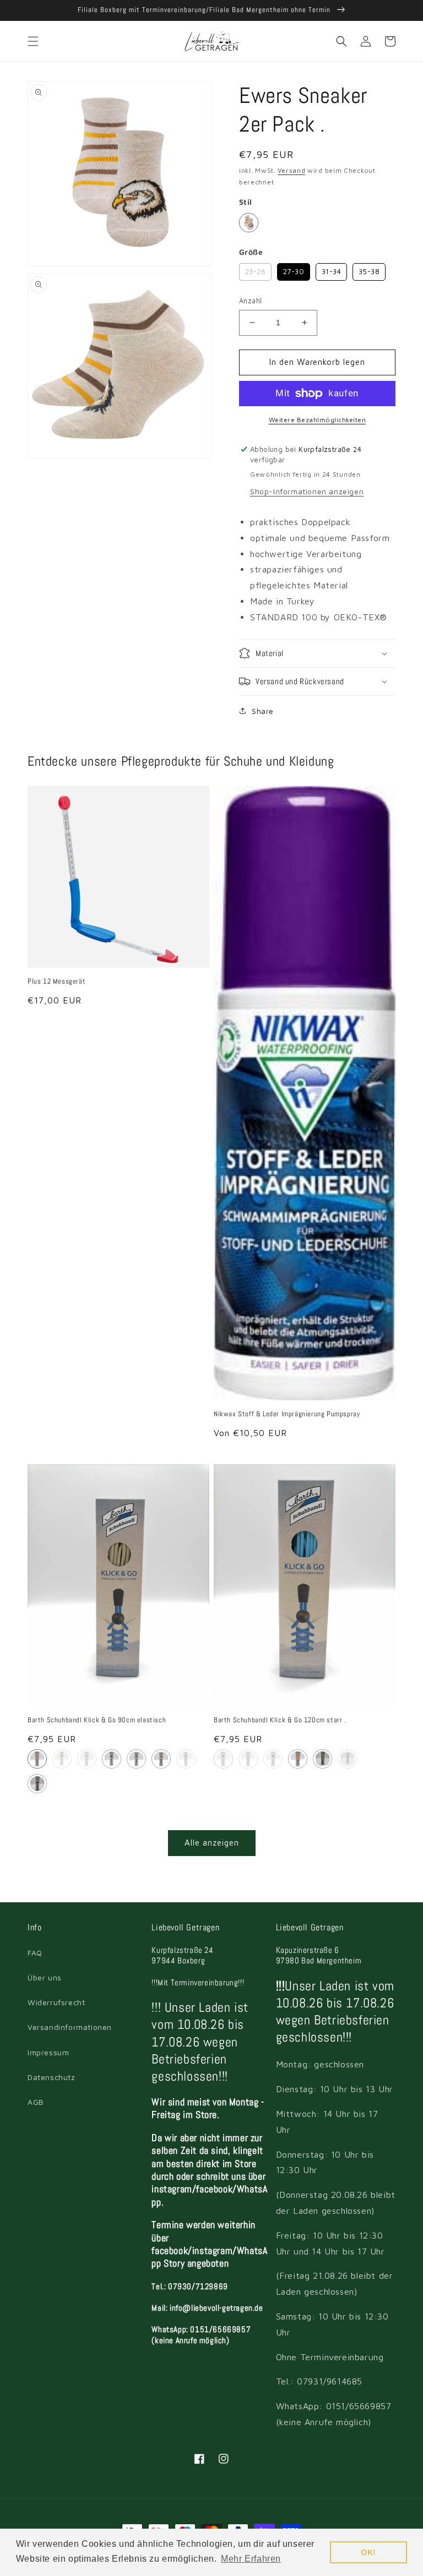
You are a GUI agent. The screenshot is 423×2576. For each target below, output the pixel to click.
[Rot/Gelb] (37, 1784)
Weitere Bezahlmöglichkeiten (318, 420)
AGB (36, 2102)
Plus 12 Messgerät (56, 981)
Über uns (45, 1977)
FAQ (35, 1953)
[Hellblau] (136, 1759)
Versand (291, 170)
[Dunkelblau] (112, 1759)
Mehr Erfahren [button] (251, 2559)
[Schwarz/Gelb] (62, 1759)
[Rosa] (37, 1759)
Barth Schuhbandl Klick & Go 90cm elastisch (97, 1720)
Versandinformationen (70, 2027)
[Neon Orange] (298, 1759)
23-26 (255, 269)
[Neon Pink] (347, 1759)
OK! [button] (368, 2552)
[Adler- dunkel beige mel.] (249, 223)
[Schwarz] (186, 1759)
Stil (246, 202)
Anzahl (250, 301)
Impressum (48, 2052)
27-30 (294, 269)
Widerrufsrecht (56, 2002)
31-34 (332, 269)
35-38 (369, 269)
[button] (33, 41)
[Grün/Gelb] (87, 1759)
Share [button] (263, 711)
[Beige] (161, 1759)
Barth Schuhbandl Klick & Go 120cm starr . (280, 1720)
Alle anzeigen (212, 1843)
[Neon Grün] (322, 1759)
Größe (251, 252)
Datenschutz (51, 2077)
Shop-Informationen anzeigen (307, 491)
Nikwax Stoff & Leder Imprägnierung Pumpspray (287, 1414)
